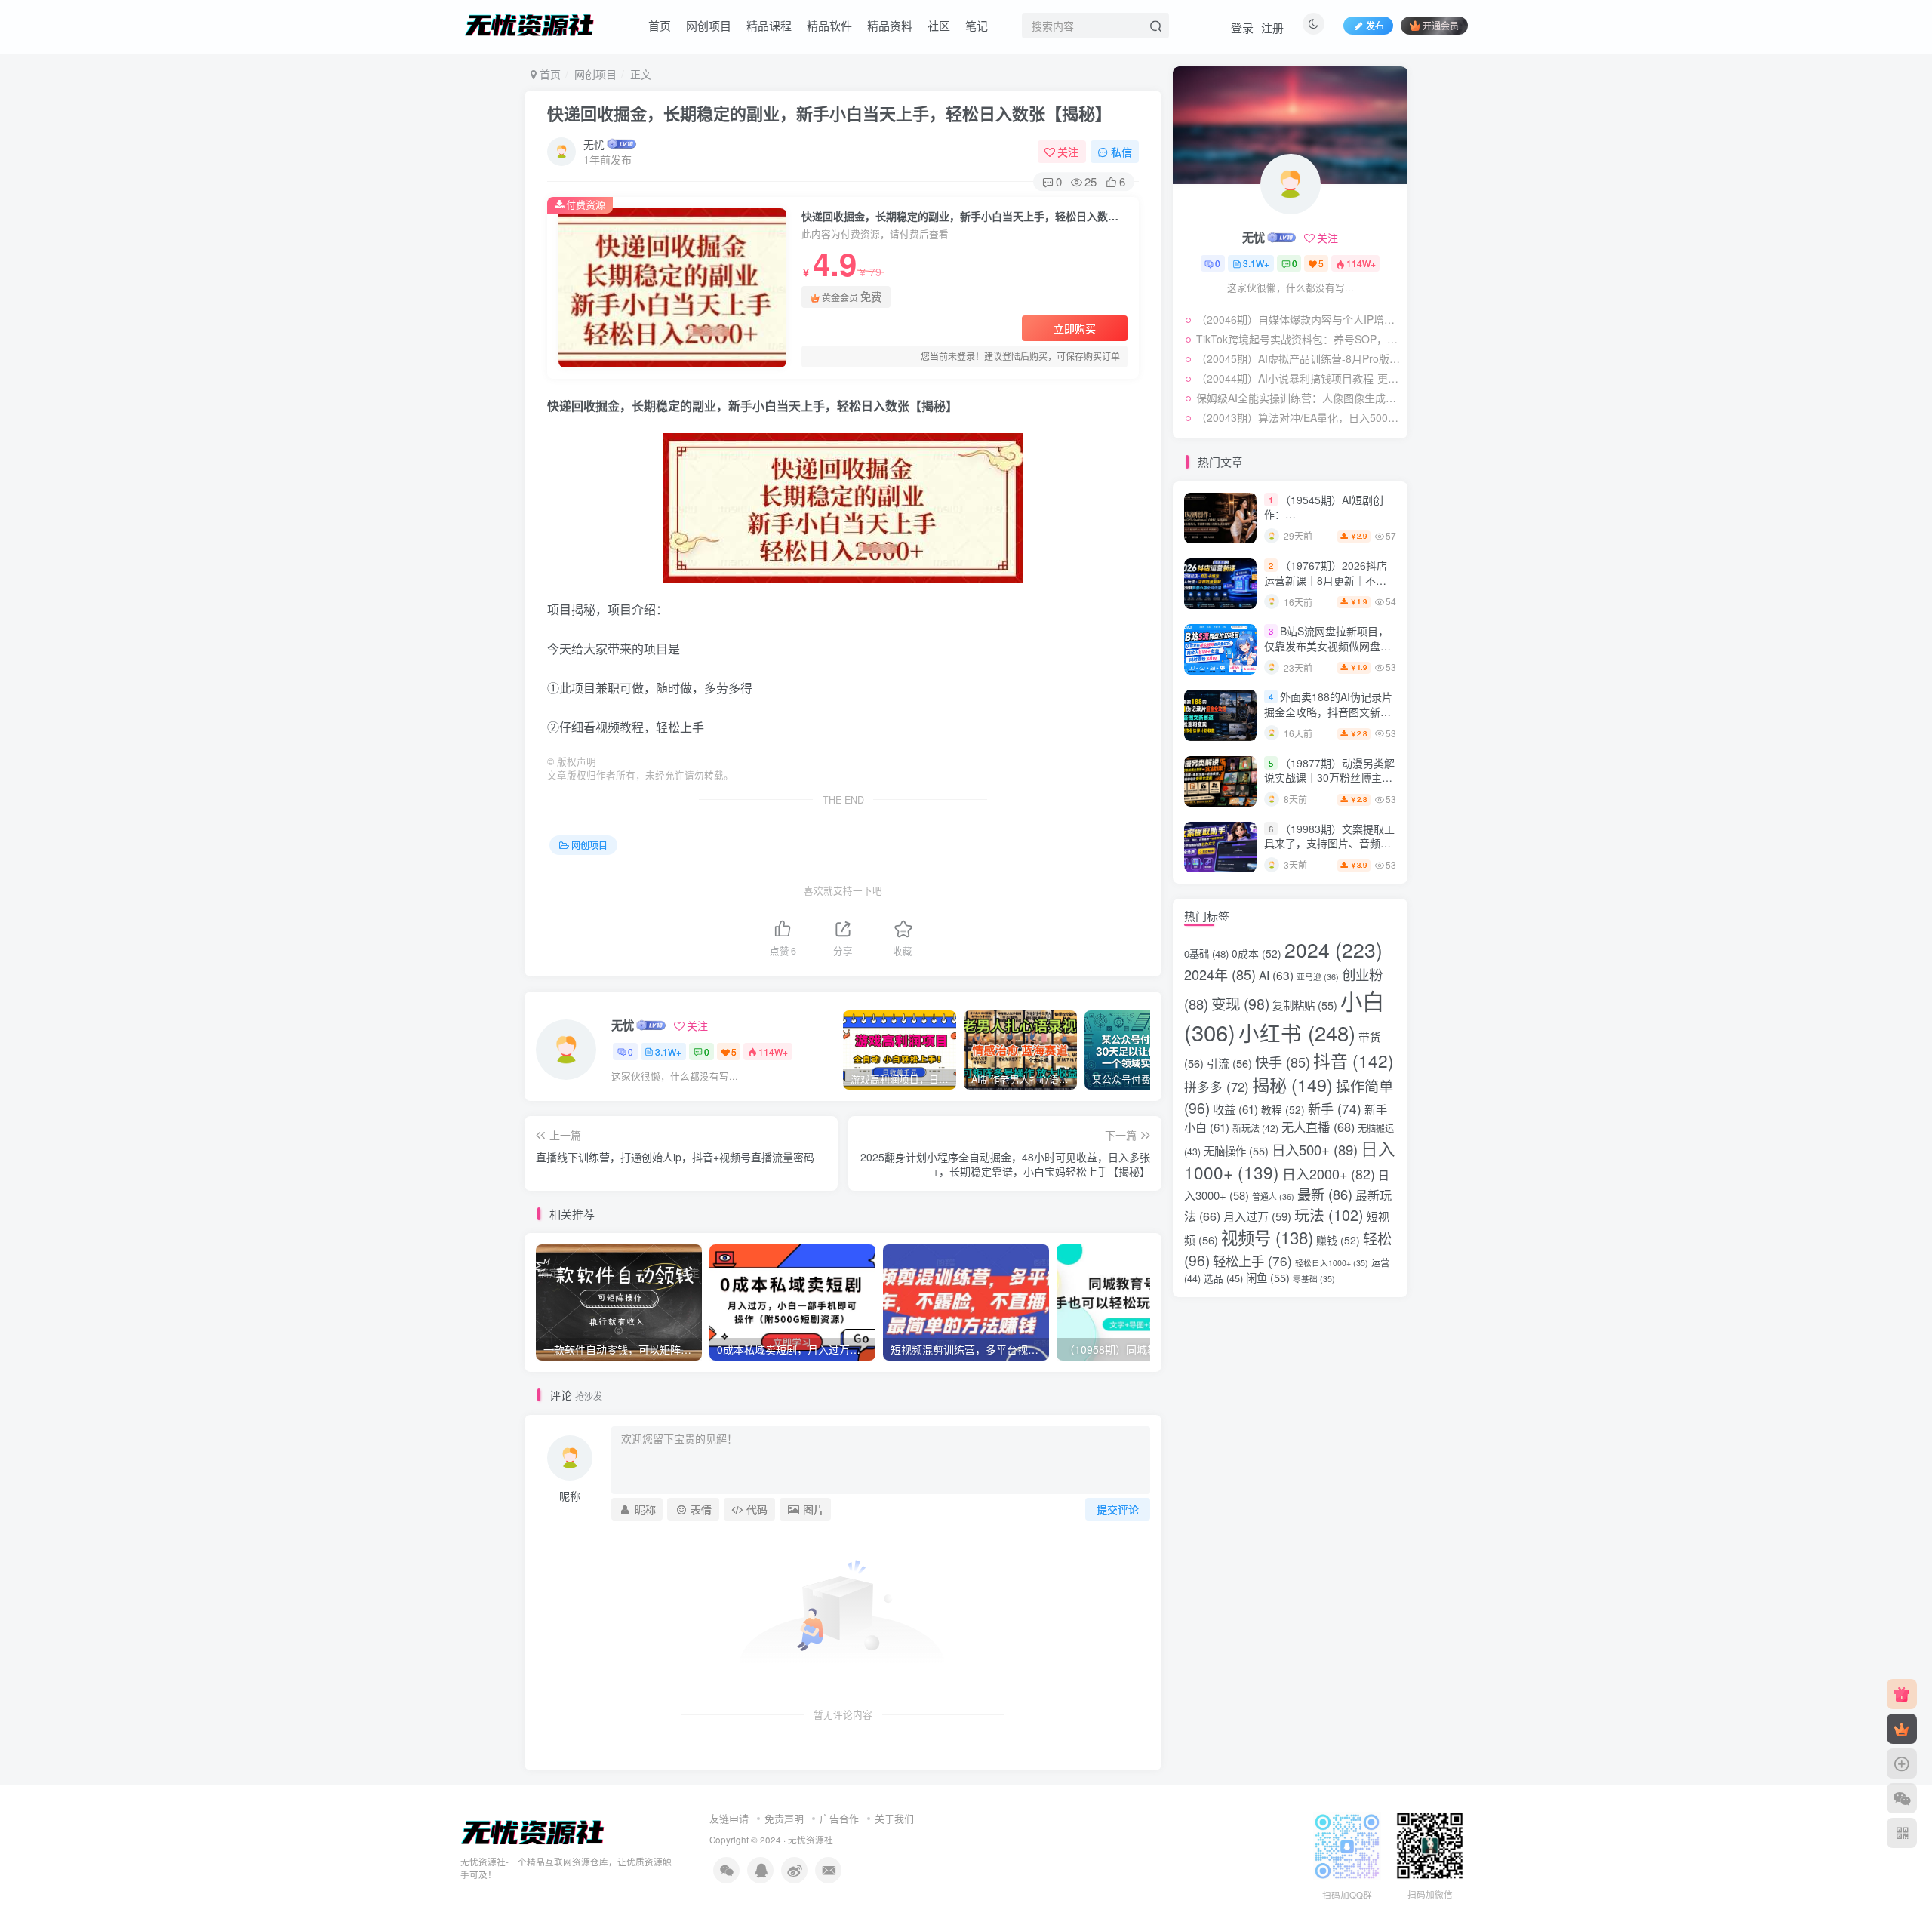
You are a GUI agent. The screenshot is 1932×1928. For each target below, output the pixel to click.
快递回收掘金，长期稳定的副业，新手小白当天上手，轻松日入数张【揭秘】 (829, 113)
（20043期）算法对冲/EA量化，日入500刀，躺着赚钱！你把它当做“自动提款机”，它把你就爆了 (1298, 417)
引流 (1229, 1063)
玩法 (1329, 1215)
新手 (1335, 1108)
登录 (1242, 28)
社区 (939, 25)
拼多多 (1217, 1087)
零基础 (1314, 1279)
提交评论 (1118, 1509)
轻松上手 (1252, 1261)
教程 (1283, 1109)
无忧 (594, 144)
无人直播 (1318, 1127)
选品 (1223, 1278)
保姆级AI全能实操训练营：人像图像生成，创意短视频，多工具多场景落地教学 (1298, 398)
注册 (1272, 28)
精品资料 (890, 25)
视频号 (1267, 1237)
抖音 (1354, 1060)
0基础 (1206, 953)
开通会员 (1441, 25)
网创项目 (709, 25)
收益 (1235, 1109)
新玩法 (1255, 1128)
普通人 (1273, 1196)
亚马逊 (1318, 977)
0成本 (1257, 953)
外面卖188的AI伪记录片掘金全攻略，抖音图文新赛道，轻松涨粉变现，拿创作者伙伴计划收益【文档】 (1328, 719)
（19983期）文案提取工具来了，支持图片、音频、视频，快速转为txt (1329, 843)
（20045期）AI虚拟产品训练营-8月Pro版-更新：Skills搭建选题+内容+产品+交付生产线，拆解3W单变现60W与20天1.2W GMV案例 (1298, 358)
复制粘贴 (1305, 1005)
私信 (1121, 152)
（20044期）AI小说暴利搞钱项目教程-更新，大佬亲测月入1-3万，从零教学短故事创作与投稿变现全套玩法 (1298, 378)
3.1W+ (668, 1052)
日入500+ (1315, 1149)
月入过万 (1257, 1216)
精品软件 (829, 25)
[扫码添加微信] (1902, 1798)
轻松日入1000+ (1332, 1263)
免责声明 (784, 1818)
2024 (1334, 949)
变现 (1240, 1004)
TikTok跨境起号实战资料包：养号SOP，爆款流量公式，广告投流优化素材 (1298, 339)
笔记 (977, 25)
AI (1276, 975)
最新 (1325, 1194)
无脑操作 (1236, 1150)
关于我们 (894, 1818)
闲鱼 (1268, 1277)
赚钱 (1338, 1240)
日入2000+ (1329, 1173)
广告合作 (839, 1818)
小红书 (1297, 1032)
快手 (1283, 1062)
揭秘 (1292, 1084)
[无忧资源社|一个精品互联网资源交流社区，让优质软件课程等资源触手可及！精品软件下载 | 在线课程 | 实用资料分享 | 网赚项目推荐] (533, 1832)
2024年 (1220, 974)
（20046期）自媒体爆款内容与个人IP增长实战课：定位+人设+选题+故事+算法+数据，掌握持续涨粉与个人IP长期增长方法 (1298, 319)
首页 (660, 25)
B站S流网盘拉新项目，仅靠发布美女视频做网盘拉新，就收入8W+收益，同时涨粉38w (1328, 653)
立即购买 (1075, 328)
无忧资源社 (811, 1840)
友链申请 (729, 1818)
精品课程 (769, 25)
